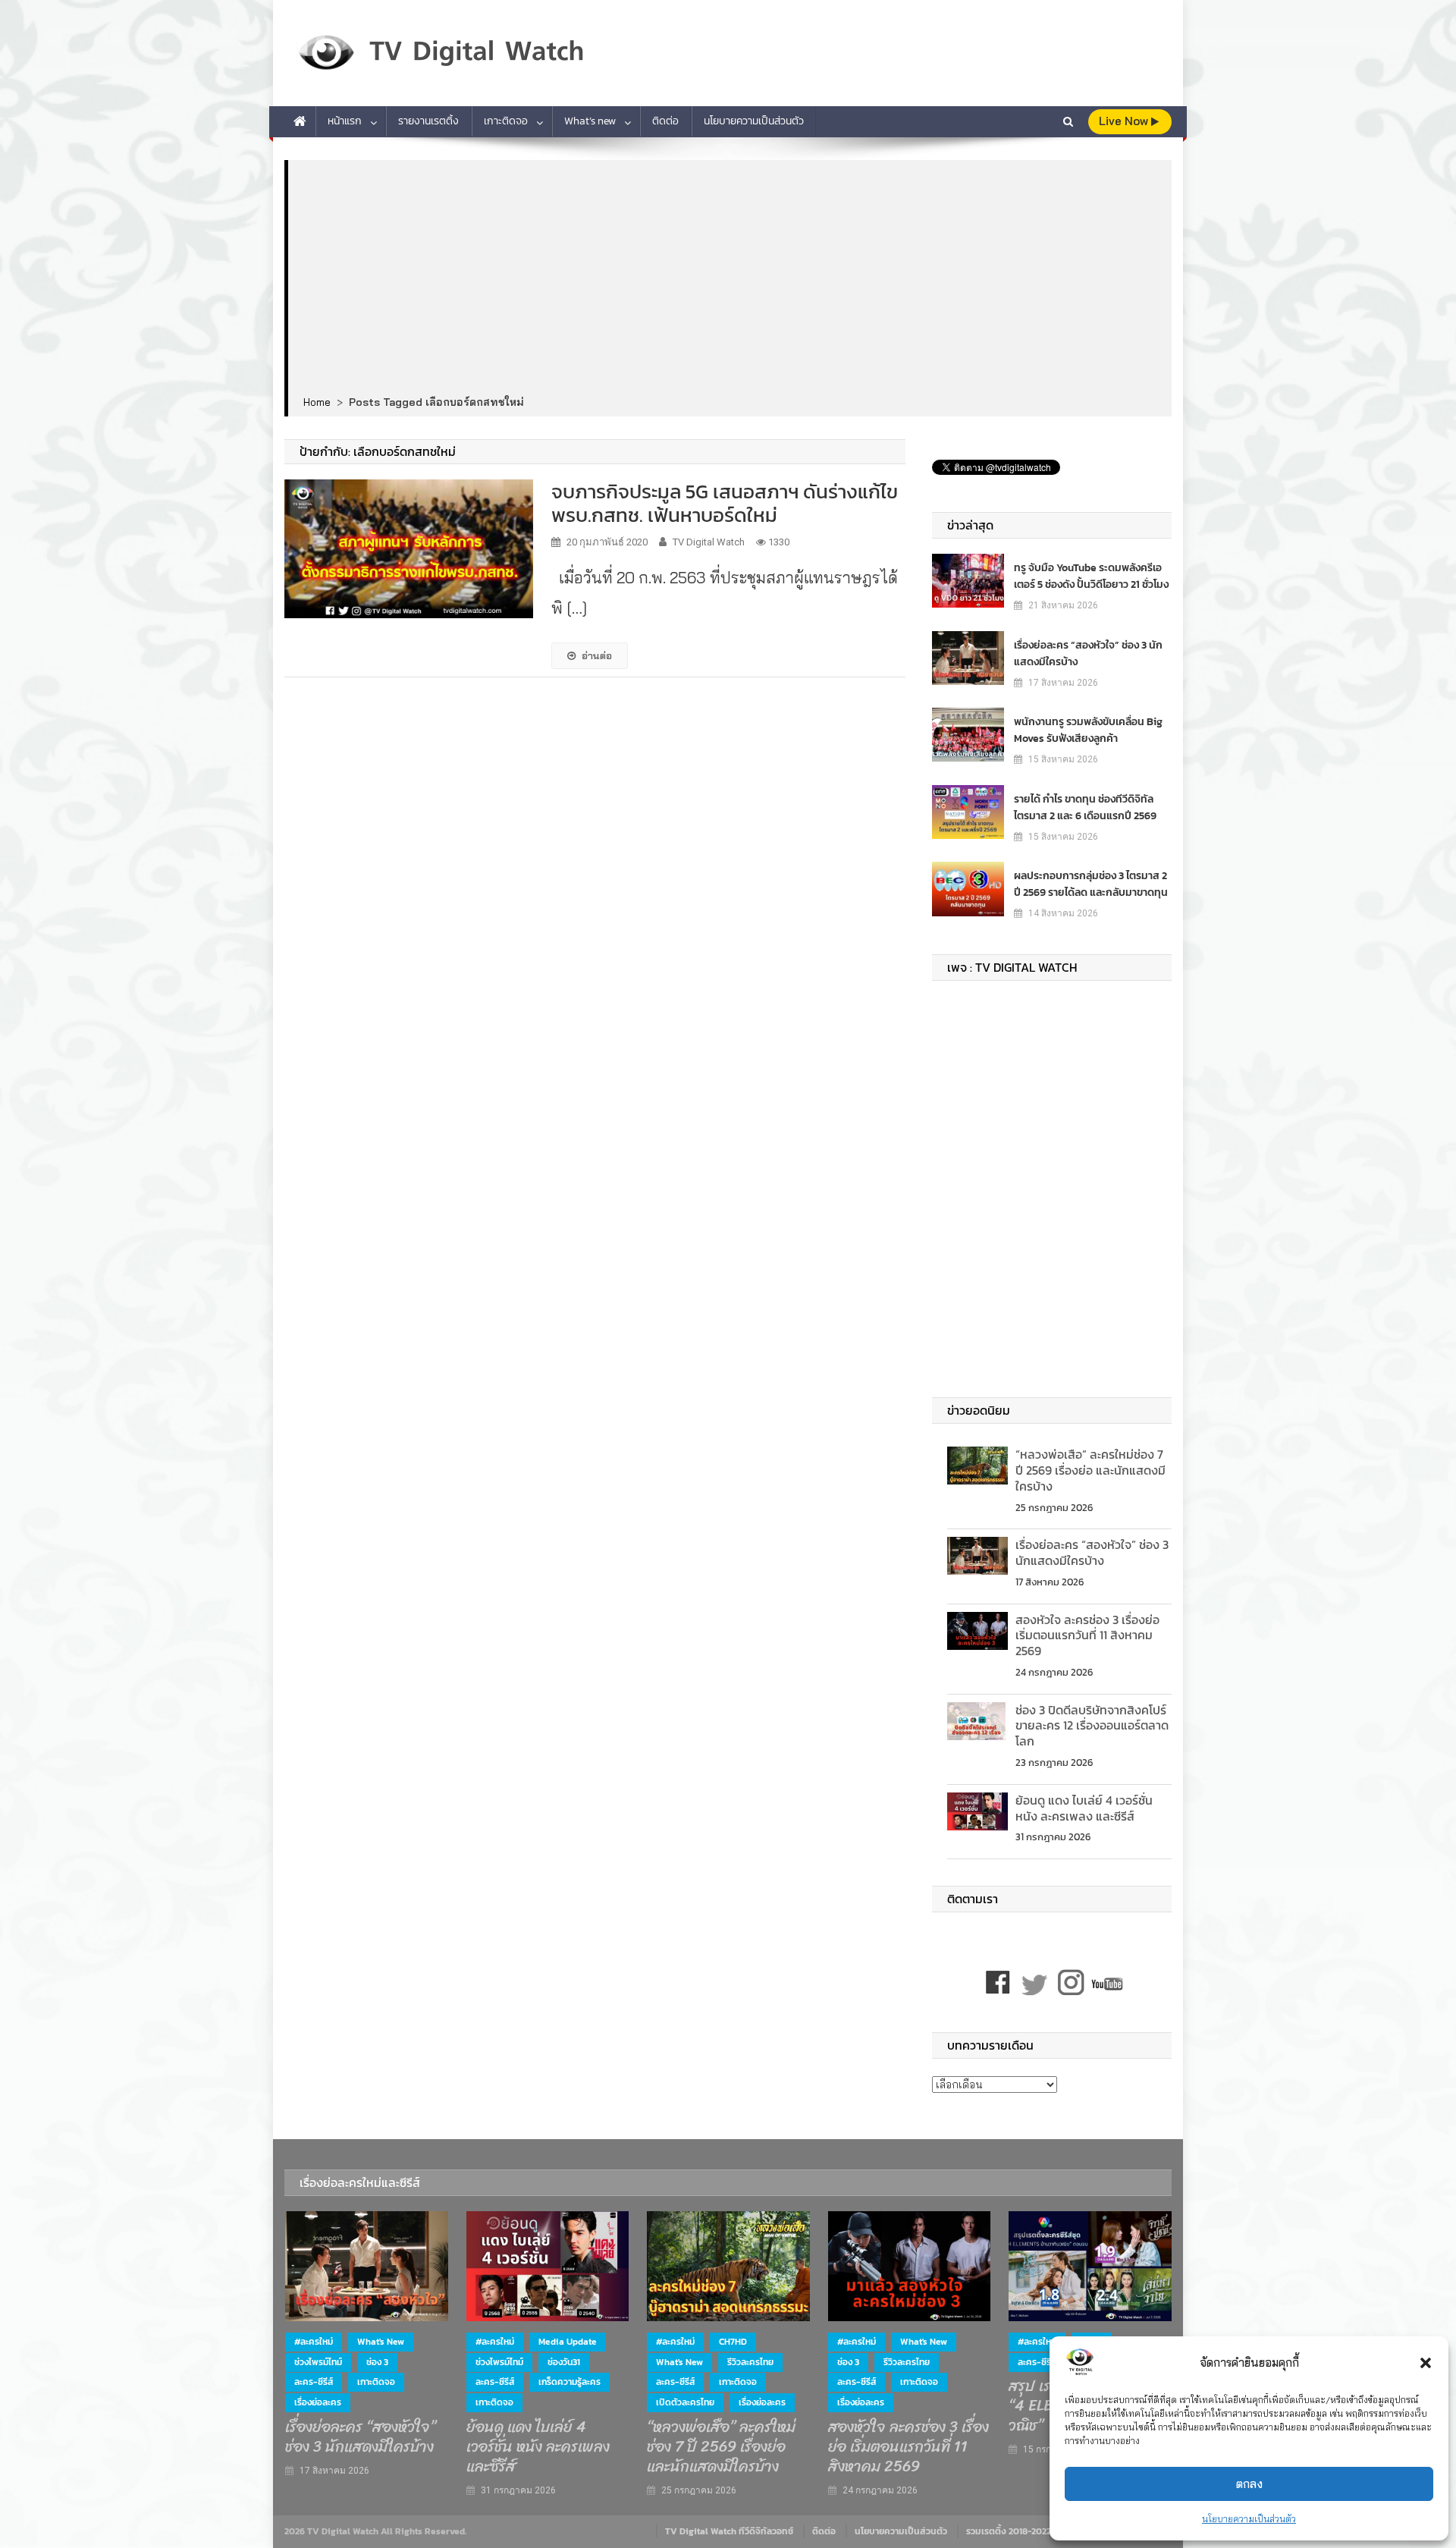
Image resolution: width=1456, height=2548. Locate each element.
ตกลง (1249, 2484)
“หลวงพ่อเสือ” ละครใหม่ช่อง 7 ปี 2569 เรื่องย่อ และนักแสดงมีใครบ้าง (1090, 1470)
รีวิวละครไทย (750, 2362)
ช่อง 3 (377, 2362)
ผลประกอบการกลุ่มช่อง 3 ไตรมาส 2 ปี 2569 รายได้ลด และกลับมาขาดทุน (1091, 884)
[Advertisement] (730, 278)
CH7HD (733, 2342)
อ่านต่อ (597, 655)
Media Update (568, 2342)
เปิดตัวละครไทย (685, 2402)
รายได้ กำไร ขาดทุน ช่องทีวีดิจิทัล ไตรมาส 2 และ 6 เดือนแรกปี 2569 (1085, 807)
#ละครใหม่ (314, 2342)
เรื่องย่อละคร (318, 2402)
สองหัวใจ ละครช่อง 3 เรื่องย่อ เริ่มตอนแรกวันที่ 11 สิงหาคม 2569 (1087, 1635)
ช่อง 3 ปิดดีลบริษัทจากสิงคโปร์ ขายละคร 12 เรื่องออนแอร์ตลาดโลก (1092, 1726)
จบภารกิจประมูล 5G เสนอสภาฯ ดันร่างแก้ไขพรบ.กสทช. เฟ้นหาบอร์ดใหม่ (725, 503)
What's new (381, 2342)
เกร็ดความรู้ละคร (570, 2382)
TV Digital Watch (709, 542)
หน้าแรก (345, 121)
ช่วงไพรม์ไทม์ (318, 2362)
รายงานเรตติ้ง (428, 121)
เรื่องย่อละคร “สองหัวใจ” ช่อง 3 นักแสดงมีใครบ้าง (1088, 653)
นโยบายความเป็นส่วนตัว (1249, 2519)
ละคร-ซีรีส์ (314, 2382)
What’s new (590, 121)
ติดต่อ (665, 121)
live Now (1125, 121)
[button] (1426, 2363)
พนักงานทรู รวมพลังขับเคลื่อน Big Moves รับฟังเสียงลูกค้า (1088, 730)
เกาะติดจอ (506, 121)
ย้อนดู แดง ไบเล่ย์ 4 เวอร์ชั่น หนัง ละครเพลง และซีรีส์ (1084, 1808)
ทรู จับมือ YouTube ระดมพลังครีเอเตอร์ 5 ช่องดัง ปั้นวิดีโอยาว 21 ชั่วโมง (1091, 576)
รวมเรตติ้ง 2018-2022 (1009, 2531)
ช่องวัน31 (564, 2362)
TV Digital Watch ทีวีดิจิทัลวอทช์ (729, 2531)
